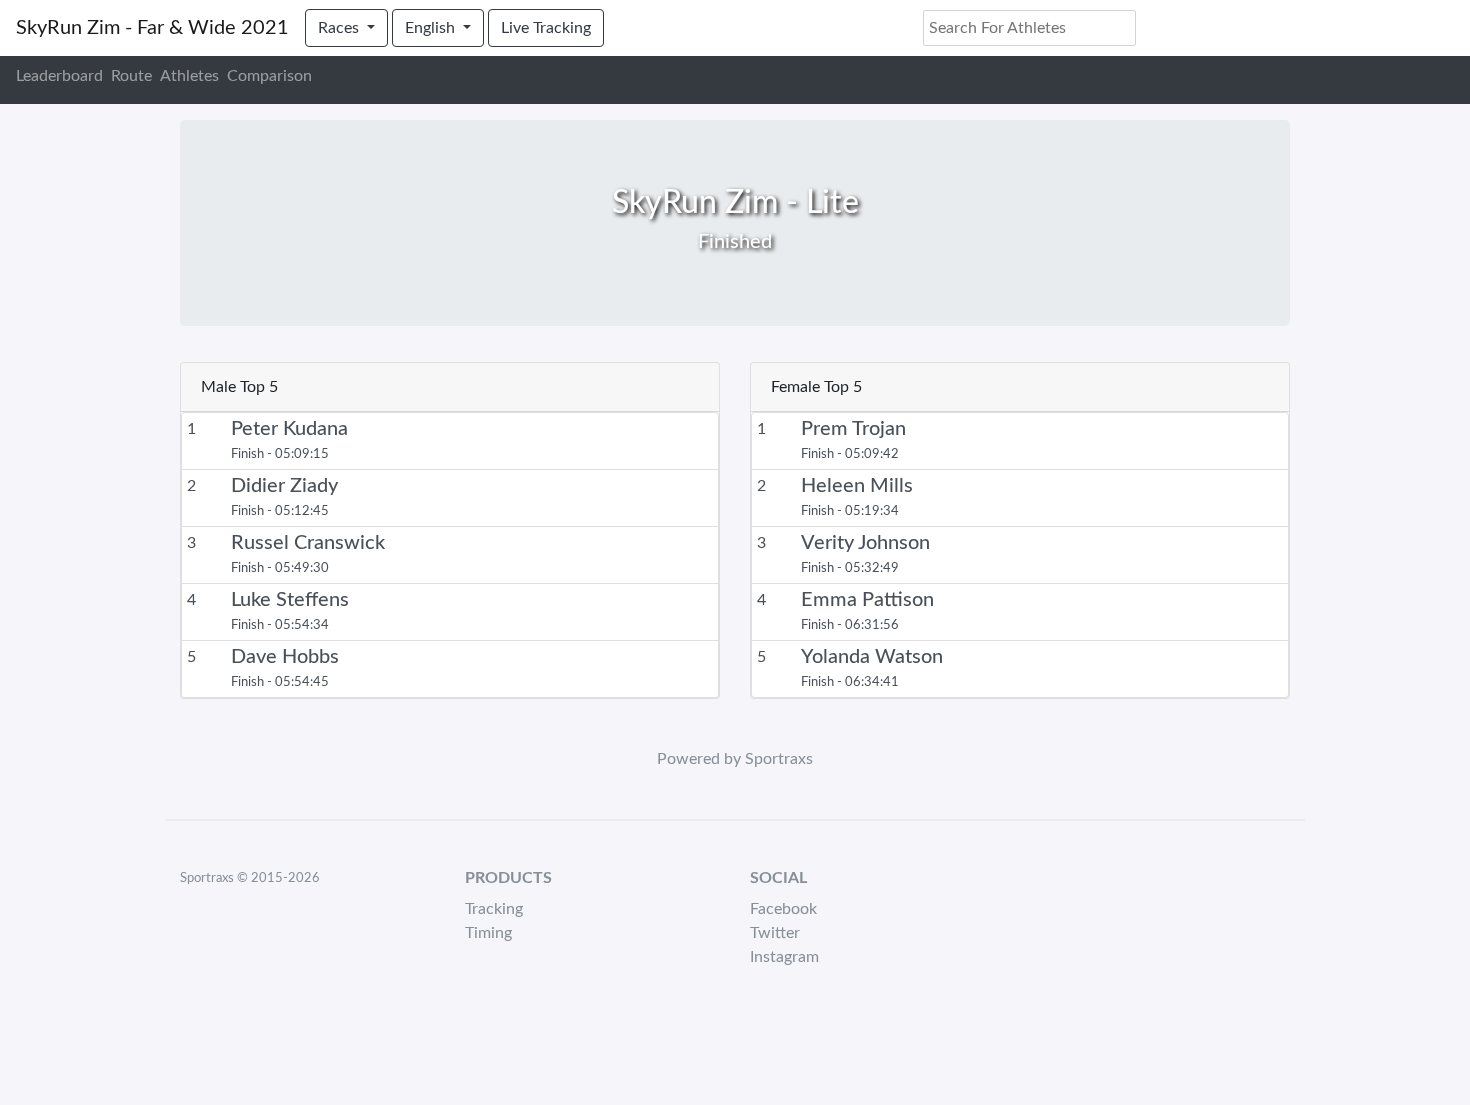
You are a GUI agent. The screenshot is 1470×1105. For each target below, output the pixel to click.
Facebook (783, 909)
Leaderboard (59, 76)
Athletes (189, 76)
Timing (488, 933)
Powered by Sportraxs (735, 759)
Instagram (784, 957)
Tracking (494, 909)
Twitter (775, 933)
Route (131, 76)
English (432, 28)
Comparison (269, 76)
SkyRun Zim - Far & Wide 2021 (152, 28)
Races (340, 28)
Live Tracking (546, 28)
